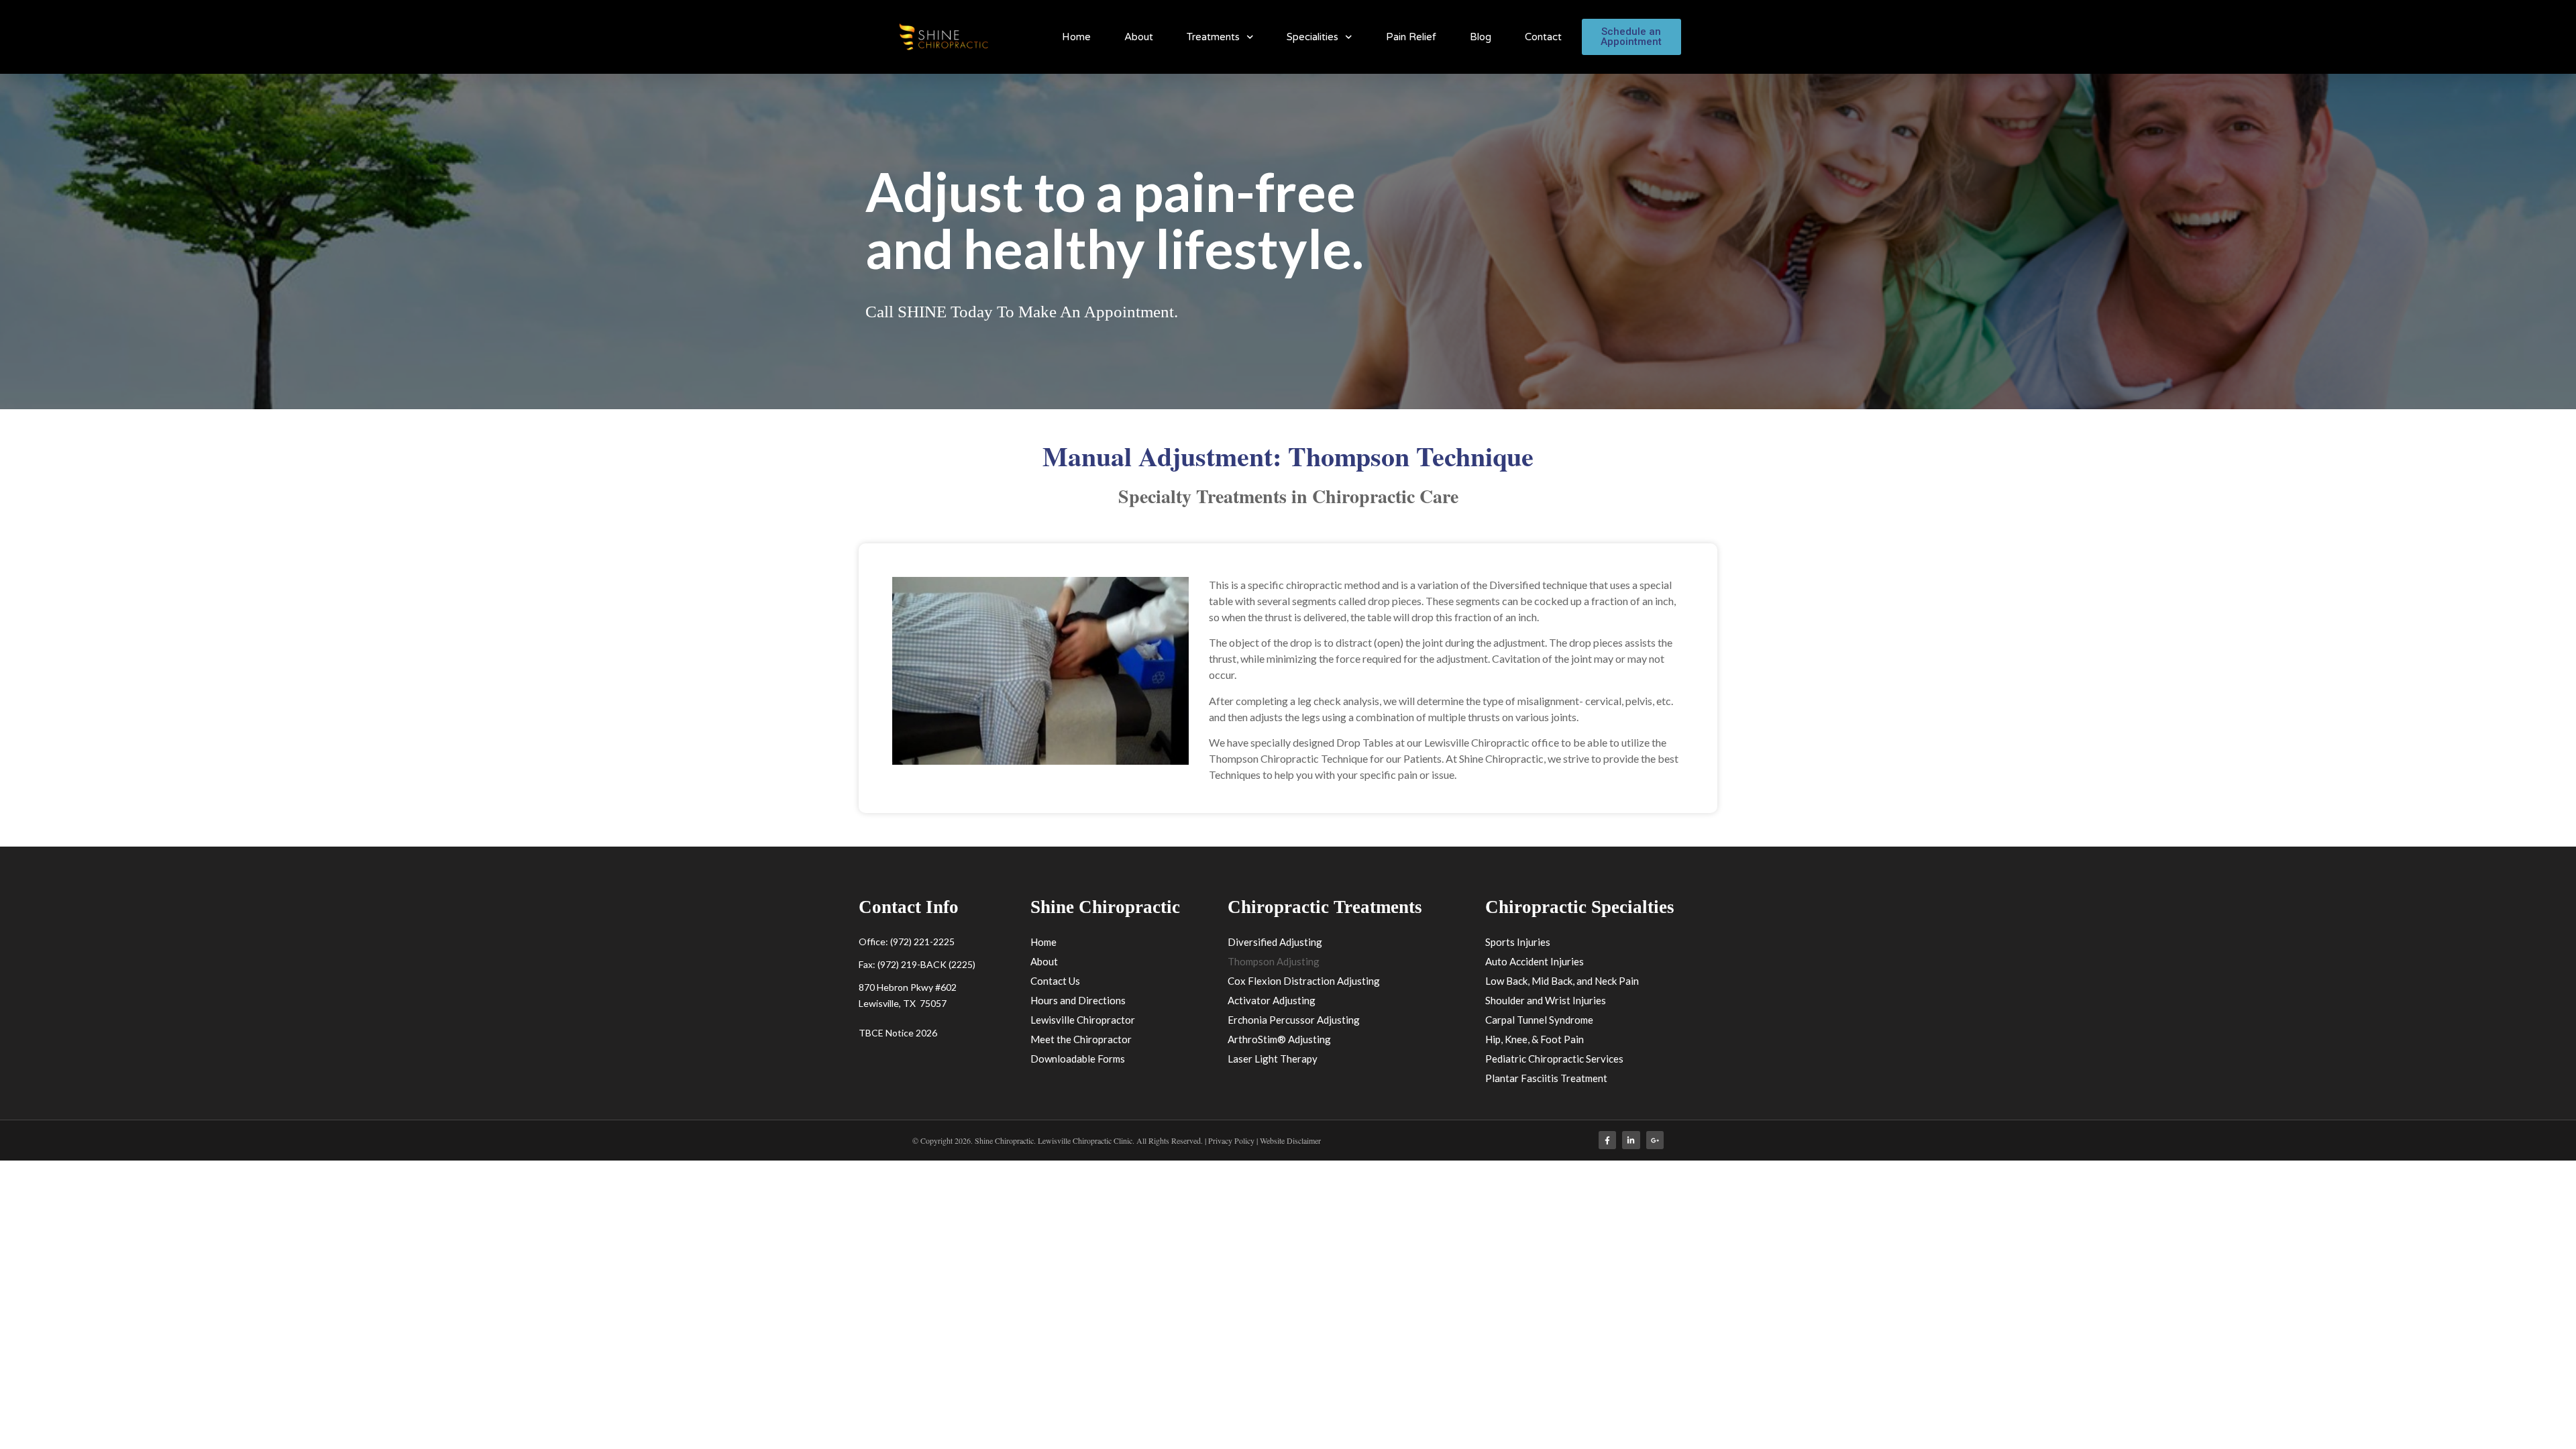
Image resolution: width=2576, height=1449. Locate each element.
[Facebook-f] (1607, 1140)
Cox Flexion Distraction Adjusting (1304, 981)
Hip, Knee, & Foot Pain (1535, 1039)
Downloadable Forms (1078, 1059)
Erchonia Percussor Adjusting (1294, 1020)
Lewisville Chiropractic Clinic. (1086, 1140)
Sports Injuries (1518, 942)
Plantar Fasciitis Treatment (1546, 1078)
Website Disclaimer (1290, 1140)
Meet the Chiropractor (1081, 1039)
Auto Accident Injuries (1535, 961)
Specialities (1312, 37)
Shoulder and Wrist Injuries (1546, 1000)
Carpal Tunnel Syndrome (1539, 1020)
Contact (1543, 37)
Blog (1481, 37)
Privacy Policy (1232, 1140)
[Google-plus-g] (1655, 1140)
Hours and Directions (1078, 1000)
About (1139, 37)
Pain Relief (1411, 37)
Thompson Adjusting (1274, 961)
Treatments (1213, 37)
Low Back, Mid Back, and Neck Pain (1562, 981)
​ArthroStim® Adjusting (1279, 1039)
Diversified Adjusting (1275, 942)
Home (1076, 37)
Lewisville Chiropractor (1083, 1020)
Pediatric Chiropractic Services (1554, 1059)
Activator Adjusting (1272, 1000)
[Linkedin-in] (1631, 1140)
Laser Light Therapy (1273, 1059)
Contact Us (1055, 981)
